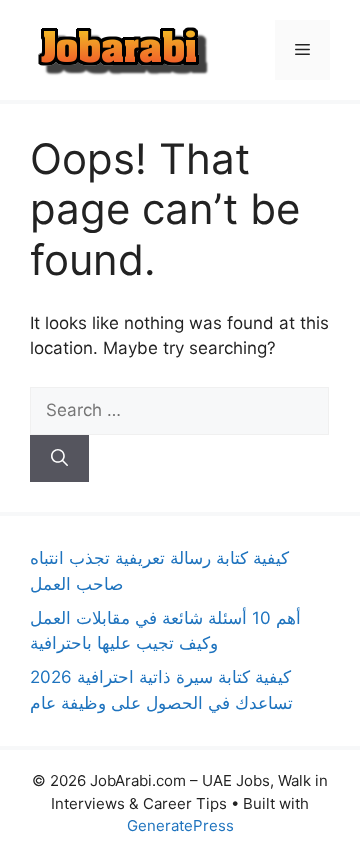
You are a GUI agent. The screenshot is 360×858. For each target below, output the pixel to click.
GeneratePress (180, 825)
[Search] (59, 459)
